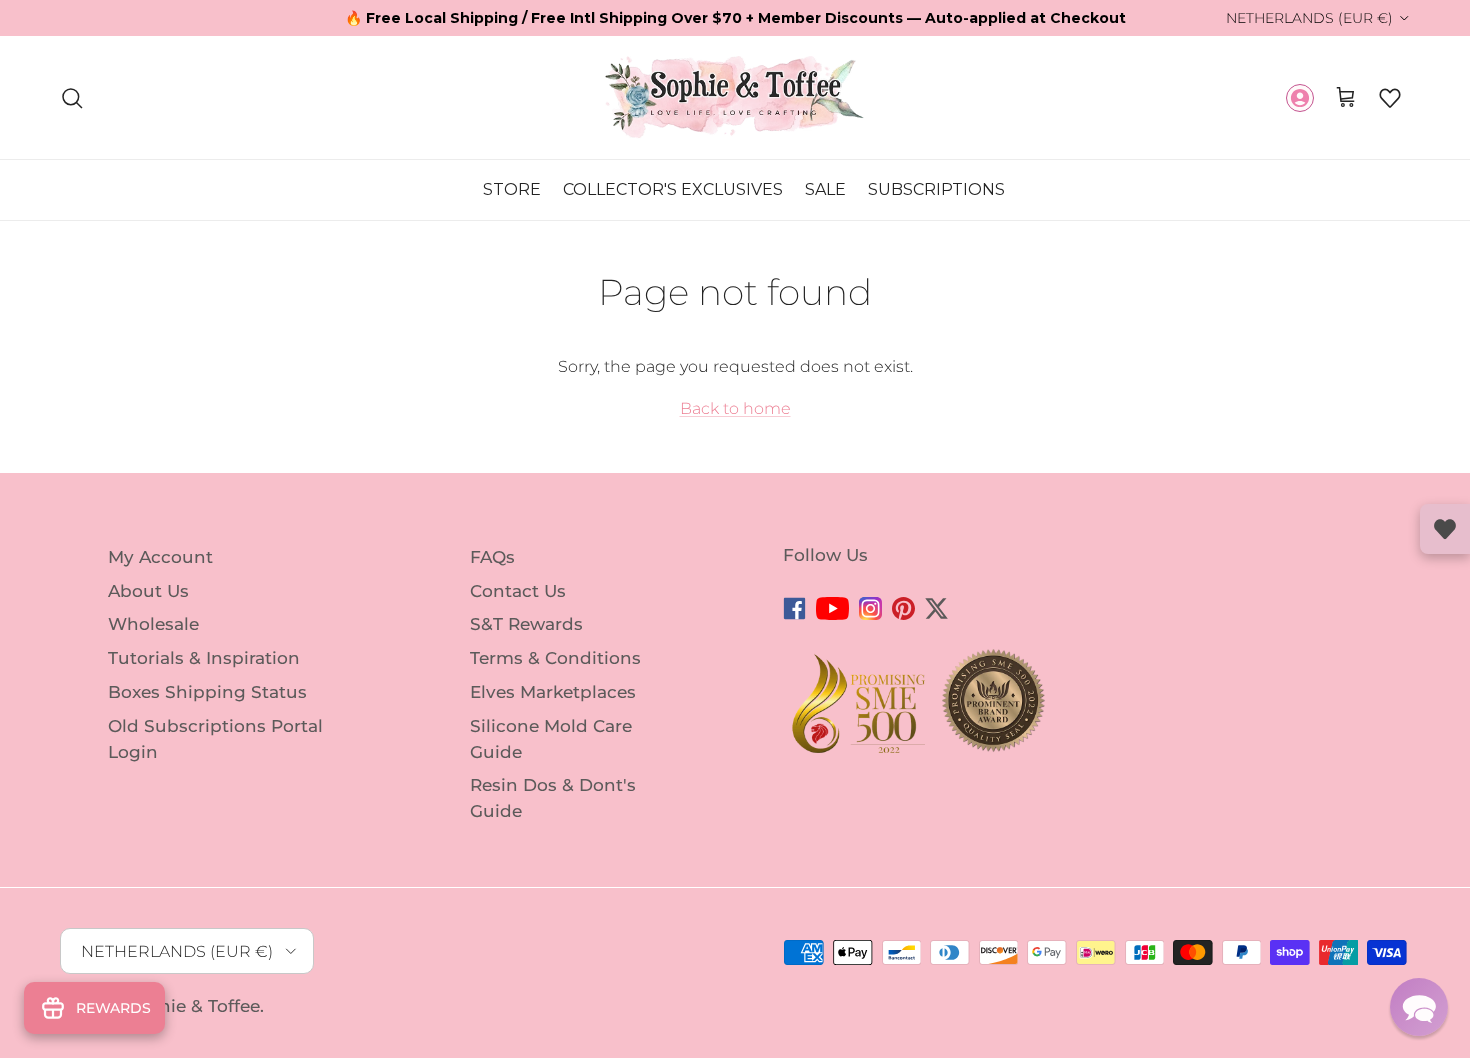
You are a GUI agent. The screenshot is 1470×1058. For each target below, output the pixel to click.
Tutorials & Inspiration (204, 658)
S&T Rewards (526, 624)
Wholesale (153, 624)
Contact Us (518, 590)
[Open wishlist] (1445, 529)
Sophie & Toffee (192, 1006)
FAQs (492, 557)
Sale (825, 189)
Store (512, 189)
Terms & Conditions (555, 658)
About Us (148, 590)
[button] (1390, 98)
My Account (160, 557)
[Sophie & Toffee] (735, 97)
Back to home (735, 408)
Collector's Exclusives (673, 189)
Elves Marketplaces (553, 692)
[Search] (72, 98)
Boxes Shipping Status (207, 692)
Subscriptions (936, 189)
